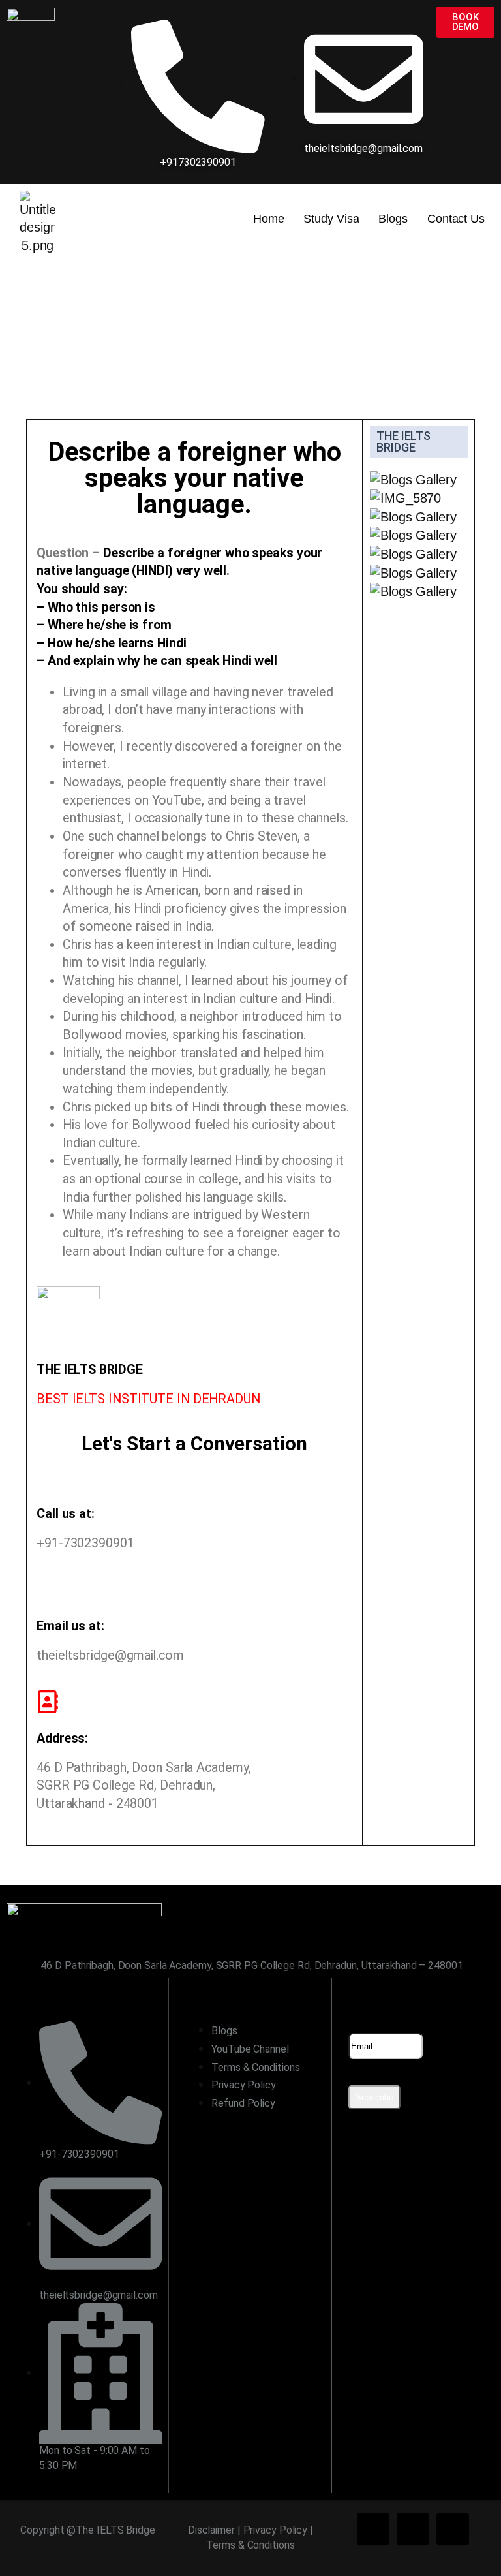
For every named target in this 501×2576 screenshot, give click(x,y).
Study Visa (331, 219)
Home (269, 219)
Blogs (393, 219)
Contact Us (456, 219)
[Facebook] (373, 2529)
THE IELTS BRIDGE (403, 442)
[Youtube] (453, 2529)
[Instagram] (413, 2529)
